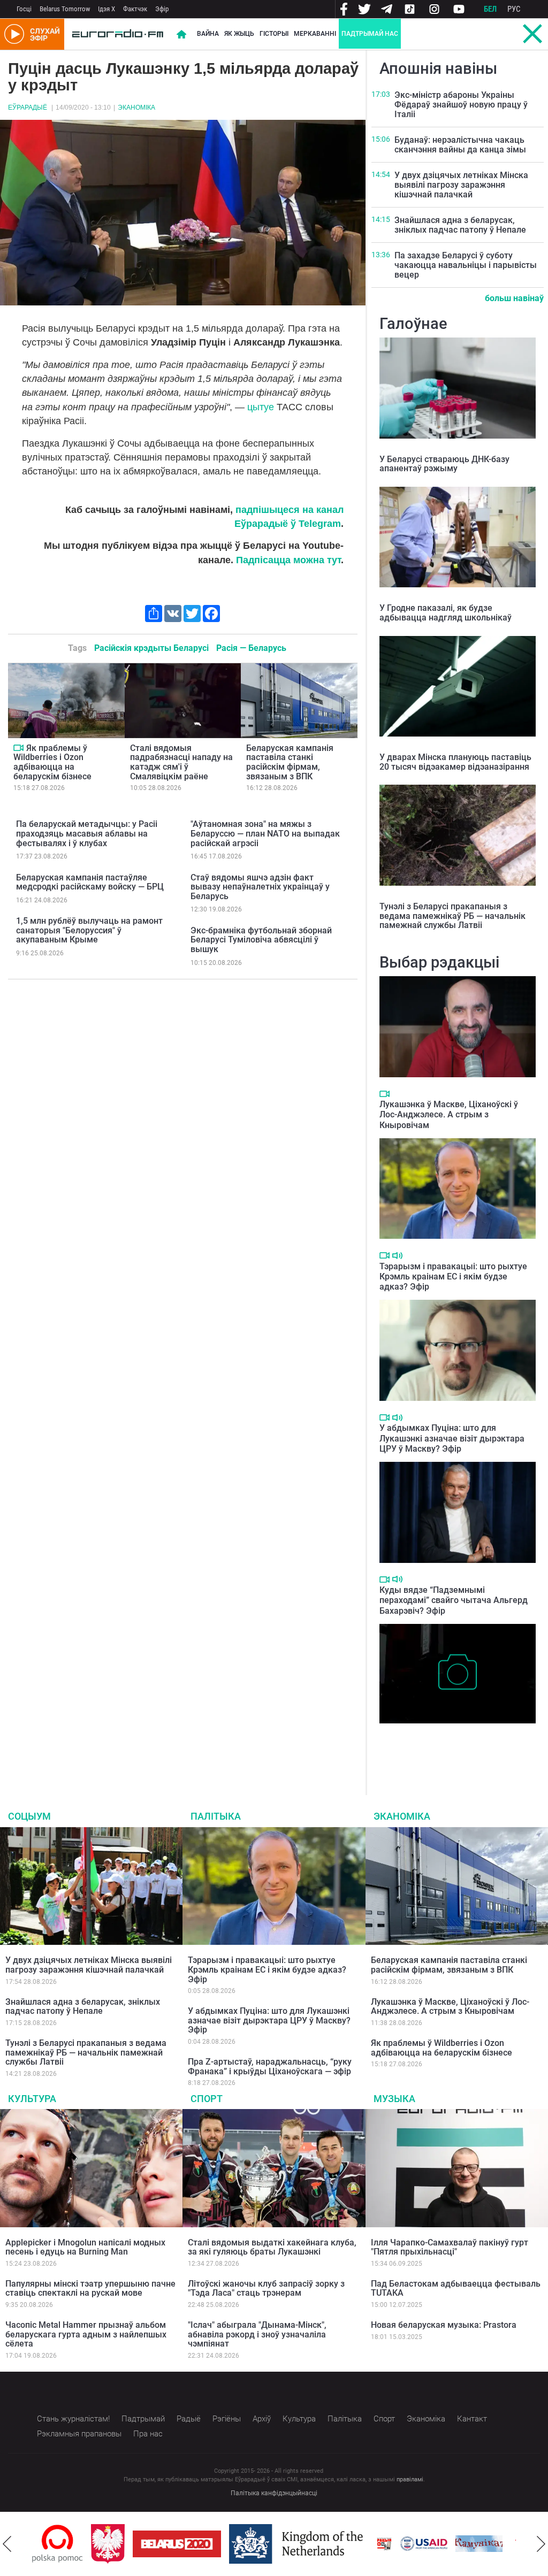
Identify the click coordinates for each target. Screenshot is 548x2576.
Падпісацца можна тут (288, 560)
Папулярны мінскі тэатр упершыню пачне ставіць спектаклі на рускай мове (90, 2288)
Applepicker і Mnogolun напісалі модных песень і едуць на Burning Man (85, 2247)
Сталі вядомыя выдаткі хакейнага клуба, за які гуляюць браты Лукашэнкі (272, 2247)
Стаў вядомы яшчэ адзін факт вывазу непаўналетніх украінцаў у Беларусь (260, 887)
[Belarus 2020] (118, 2544)
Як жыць (239, 34)
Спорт (207, 2099)
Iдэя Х (106, 9)
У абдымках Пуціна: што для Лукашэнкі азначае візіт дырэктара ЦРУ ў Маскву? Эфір (452, 1438)
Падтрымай (143, 2419)
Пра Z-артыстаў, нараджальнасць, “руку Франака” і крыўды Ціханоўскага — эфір (270, 2067)
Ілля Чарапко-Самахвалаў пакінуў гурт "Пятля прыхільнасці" (450, 2247)
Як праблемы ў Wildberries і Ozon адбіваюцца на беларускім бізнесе (52, 762)
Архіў (262, 2419)
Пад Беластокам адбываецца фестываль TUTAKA (456, 2288)
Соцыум (29, 1816)
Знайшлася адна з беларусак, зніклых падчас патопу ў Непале (460, 225)
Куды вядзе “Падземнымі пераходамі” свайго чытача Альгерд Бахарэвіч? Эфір (454, 1600)
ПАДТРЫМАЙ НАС (370, 34)
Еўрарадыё (28, 108)
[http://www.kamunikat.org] (420, 2544)
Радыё (189, 2419)
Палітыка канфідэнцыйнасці (274, 2493)
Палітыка (216, 1816)
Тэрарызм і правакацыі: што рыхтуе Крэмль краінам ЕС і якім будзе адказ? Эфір (453, 1276)
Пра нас (148, 2434)
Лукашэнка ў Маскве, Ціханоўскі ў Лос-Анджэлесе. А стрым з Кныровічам (449, 1114)
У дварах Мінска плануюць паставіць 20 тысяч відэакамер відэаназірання (455, 762)
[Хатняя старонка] (118, 34)
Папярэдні (7, 2544)
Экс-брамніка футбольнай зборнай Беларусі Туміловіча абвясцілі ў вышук (261, 940)
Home (181, 34)
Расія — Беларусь (251, 648)
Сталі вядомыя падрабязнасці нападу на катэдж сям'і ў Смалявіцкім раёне (181, 762)
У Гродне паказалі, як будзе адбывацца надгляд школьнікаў (446, 613)
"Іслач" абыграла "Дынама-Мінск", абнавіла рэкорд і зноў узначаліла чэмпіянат (257, 2334)
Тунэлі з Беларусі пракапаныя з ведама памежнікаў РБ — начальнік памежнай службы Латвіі (452, 916)
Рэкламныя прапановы (79, 2434)
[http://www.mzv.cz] (475, 2544)
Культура (32, 2099)
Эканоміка (136, 108)
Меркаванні (315, 34)
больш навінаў (514, 298)
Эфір (162, 9)
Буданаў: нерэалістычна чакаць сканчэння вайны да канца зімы (460, 145)
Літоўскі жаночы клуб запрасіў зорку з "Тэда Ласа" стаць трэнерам (266, 2288)
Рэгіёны (227, 2419)
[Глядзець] (18, 748)
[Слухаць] (397, 1256)
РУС (514, 9)
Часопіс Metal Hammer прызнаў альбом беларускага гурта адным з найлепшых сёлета (86, 2334)
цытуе (261, 407)
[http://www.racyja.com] (325, 2544)
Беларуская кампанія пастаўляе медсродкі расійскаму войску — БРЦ (90, 882)
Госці (24, 9)
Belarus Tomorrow (65, 9)
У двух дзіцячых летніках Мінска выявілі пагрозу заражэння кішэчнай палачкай (461, 185)
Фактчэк (135, 9)
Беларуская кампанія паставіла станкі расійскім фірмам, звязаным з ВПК (290, 762)
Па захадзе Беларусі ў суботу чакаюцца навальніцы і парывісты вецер (466, 265)
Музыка (394, 2099)
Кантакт (472, 2419)
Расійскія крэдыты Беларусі (151, 648)
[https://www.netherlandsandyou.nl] (240, 2544)
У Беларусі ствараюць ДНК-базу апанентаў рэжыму (444, 464)
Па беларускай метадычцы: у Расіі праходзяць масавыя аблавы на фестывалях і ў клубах (87, 833)
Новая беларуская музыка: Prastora (444, 2325)
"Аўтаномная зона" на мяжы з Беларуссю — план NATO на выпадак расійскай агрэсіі (265, 833)
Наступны (541, 2544)
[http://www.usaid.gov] (365, 2544)
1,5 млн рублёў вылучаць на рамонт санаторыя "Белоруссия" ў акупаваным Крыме (89, 930)
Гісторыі (274, 34)
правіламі (410, 2479)
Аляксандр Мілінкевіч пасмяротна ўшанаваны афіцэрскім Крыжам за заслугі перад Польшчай (446, 1746)
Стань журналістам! (73, 2419)
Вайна (208, 34)
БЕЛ (490, 9)
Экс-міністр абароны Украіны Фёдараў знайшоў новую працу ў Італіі (461, 104)
